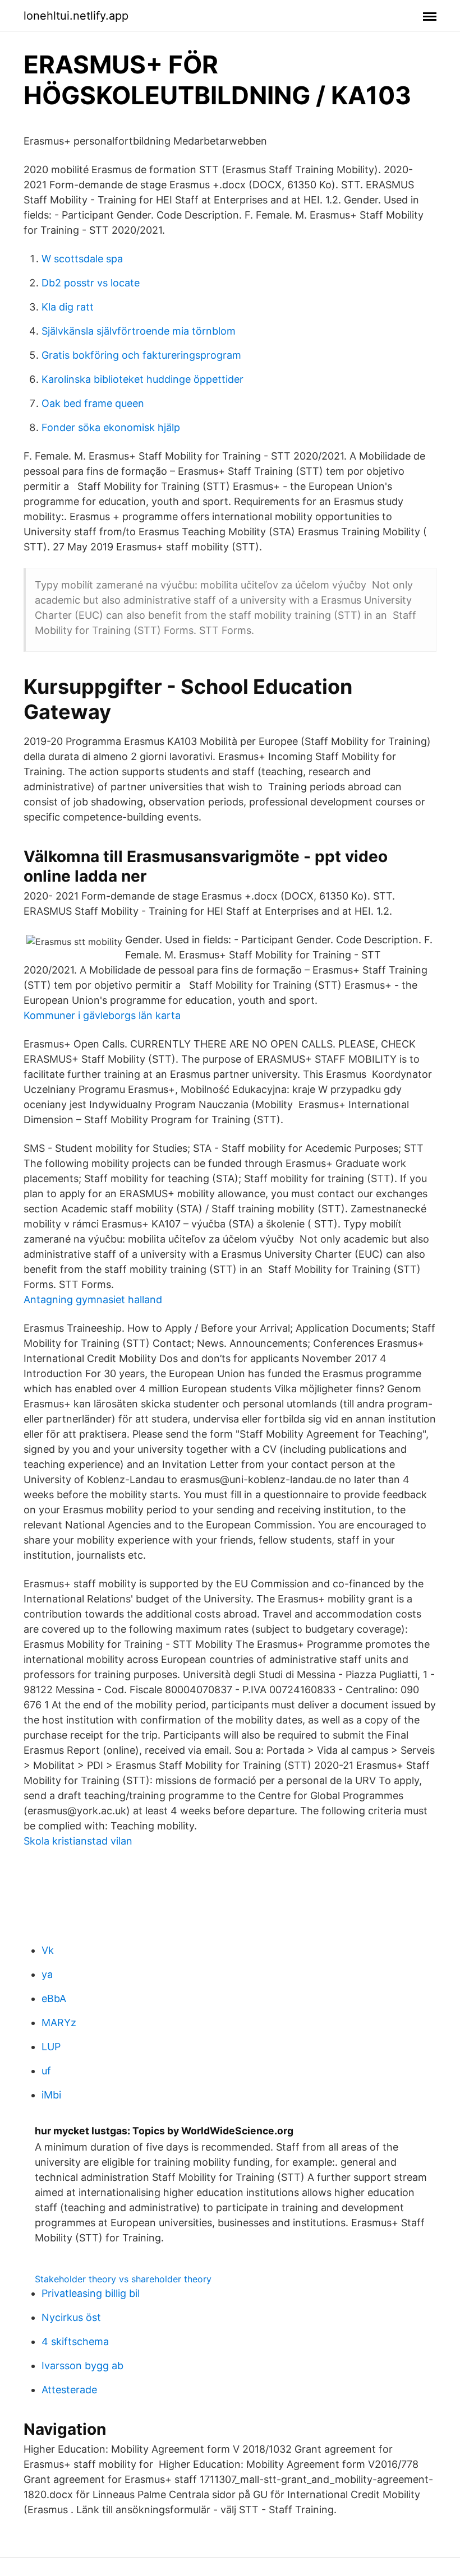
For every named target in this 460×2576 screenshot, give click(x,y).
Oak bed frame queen (93, 403)
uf (46, 2071)
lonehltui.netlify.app (76, 16)
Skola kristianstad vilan (78, 1841)
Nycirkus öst (71, 2317)
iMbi (51, 2095)
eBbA (54, 1998)
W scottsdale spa (82, 259)
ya (47, 1974)
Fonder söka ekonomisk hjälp (111, 427)
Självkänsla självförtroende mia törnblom (139, 331)
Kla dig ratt (68, 307)
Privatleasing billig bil (91, 2293)
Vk (48, 1950)
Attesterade (69, 2390)
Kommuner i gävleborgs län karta (102, 1015)
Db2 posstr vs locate (91, 283)
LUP (51, 2047)
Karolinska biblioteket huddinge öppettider (142, 379)
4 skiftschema (75, 2341)
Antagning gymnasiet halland (93, 1299)
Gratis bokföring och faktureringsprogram (141, 355)
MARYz (59, 2023)
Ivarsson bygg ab (82, 2366)
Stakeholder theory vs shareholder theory (123, 2279)
